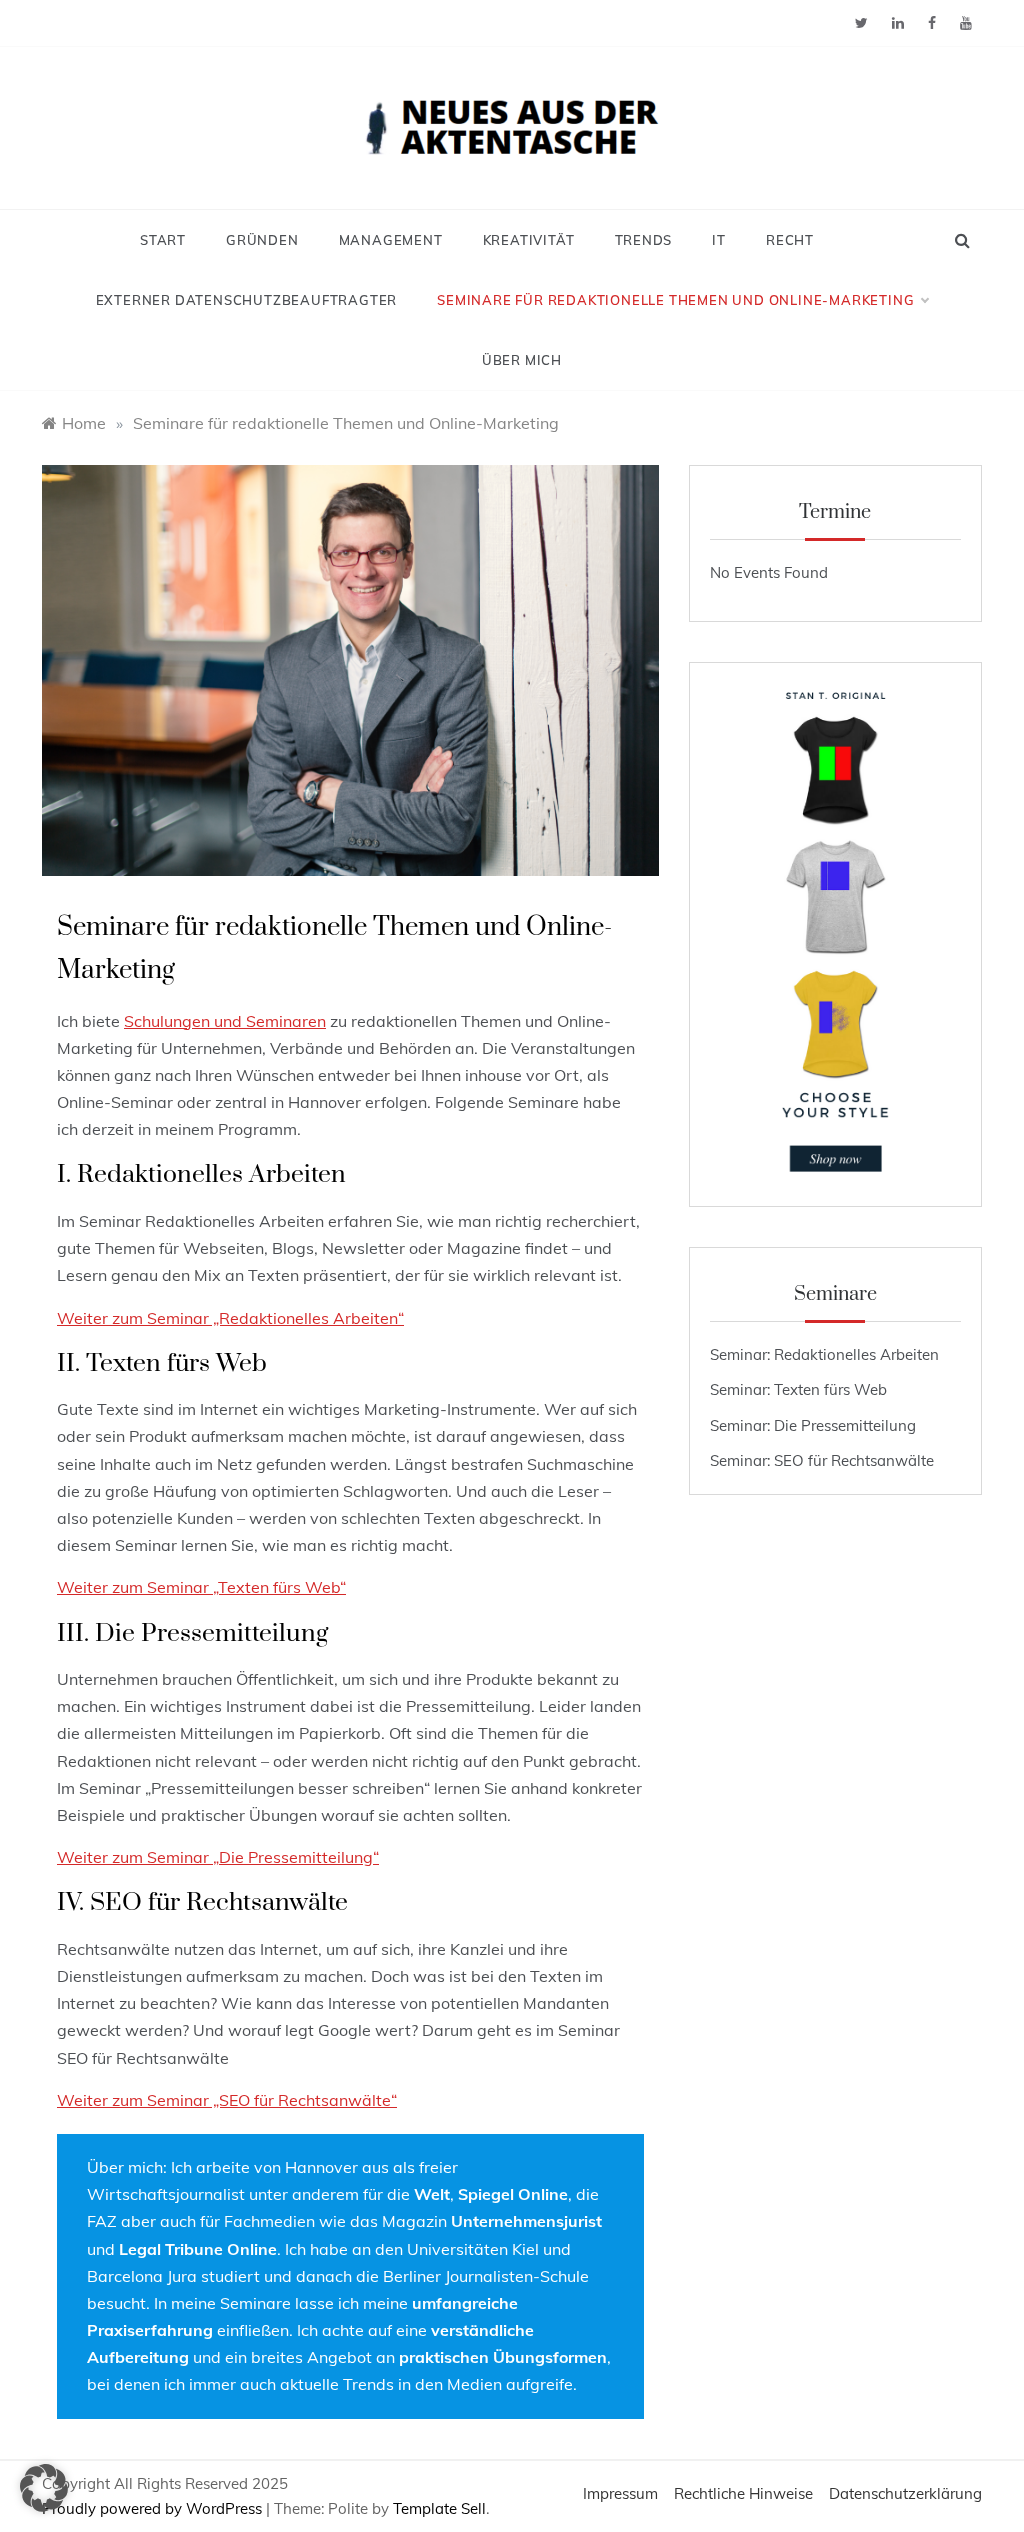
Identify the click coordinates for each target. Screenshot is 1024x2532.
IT (719, 240)
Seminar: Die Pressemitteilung (813, 1425)
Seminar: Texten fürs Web (798, 1389)
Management (391, 240)
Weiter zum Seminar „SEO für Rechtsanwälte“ (227, 2100)
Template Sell (439, 2508)
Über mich (522, 360)
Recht (790, 240)
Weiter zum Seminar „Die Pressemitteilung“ (218, 1857)
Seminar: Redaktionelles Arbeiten (824, 1354)
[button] (44, 2488)
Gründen (262, 240)
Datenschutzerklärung (905, 2493)
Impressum (620, 2493)
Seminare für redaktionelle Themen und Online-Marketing (675, 300)
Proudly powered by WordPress (154, 2508)
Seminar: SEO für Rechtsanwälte (822, 1460)
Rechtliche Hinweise (743, 2493)
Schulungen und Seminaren (225, 1021)
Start (163, 240)
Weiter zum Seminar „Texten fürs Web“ (201, 1587)
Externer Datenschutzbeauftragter (247, 300)
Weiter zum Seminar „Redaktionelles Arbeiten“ (230, 1318)
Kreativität (529, 240)
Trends (644, 240)
